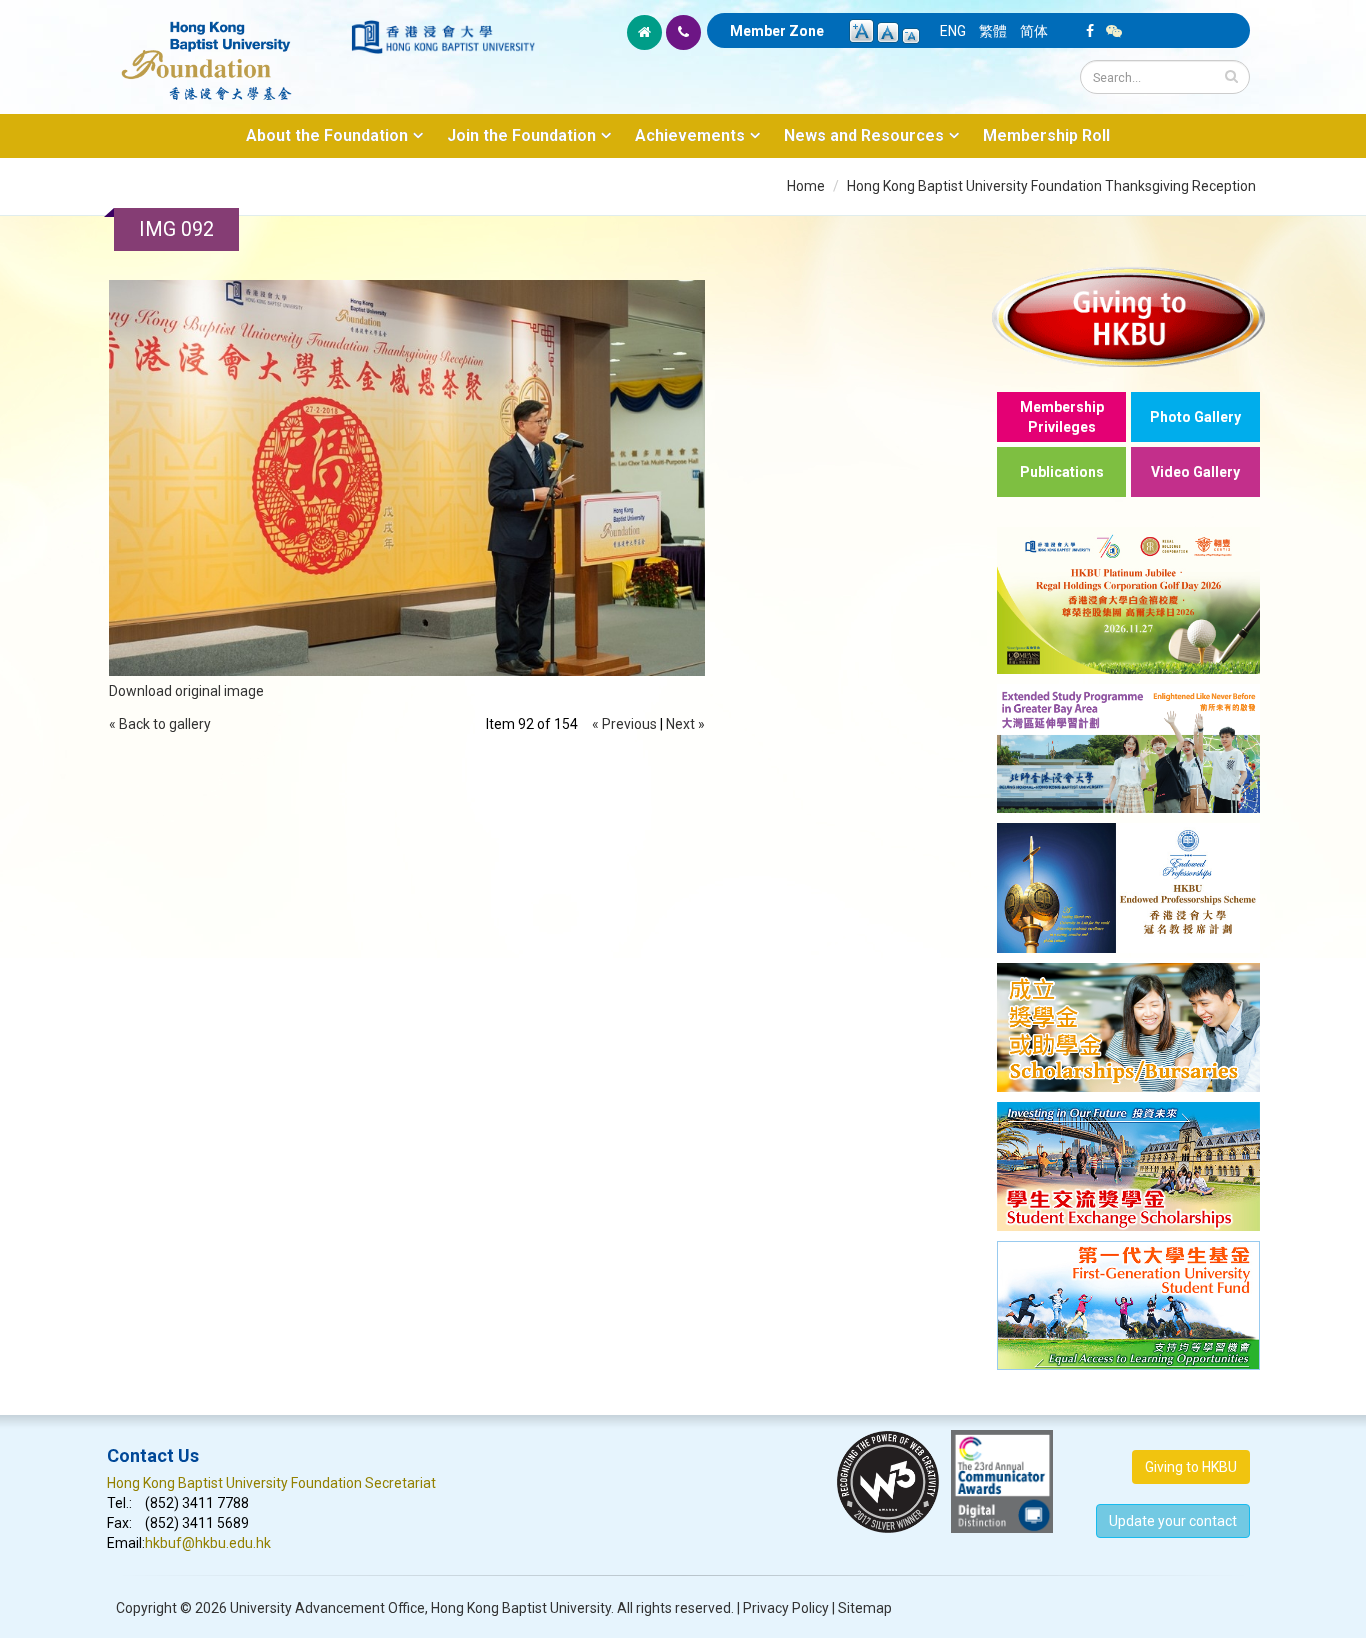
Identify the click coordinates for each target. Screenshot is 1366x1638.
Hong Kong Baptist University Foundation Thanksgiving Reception (1051, 186)
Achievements (690, 135)
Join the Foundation (521, 135)
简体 (1034, 31)
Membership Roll (1046, 135)
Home (806, 186)
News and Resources (864, 135)
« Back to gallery (160, 724)
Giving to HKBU (1191, 1467)
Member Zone (777, 31)
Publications (1062, 472)
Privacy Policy (786, 1608)
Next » (685, 724)
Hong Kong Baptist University (521, 1608)
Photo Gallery (1195, 417)
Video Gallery (1195, 472)
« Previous (624, 724)
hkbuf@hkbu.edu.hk (208, 1543)
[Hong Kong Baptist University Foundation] (227, 50)
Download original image (186, 691)
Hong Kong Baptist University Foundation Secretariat (271, 1483)
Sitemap (865, 1608)
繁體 (993, 31)
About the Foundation (327, 135)
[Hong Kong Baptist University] (443, 37)
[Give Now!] (1128, 316)
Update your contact (1173, 1521)
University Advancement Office (327, 1608)
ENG (953, 31)
